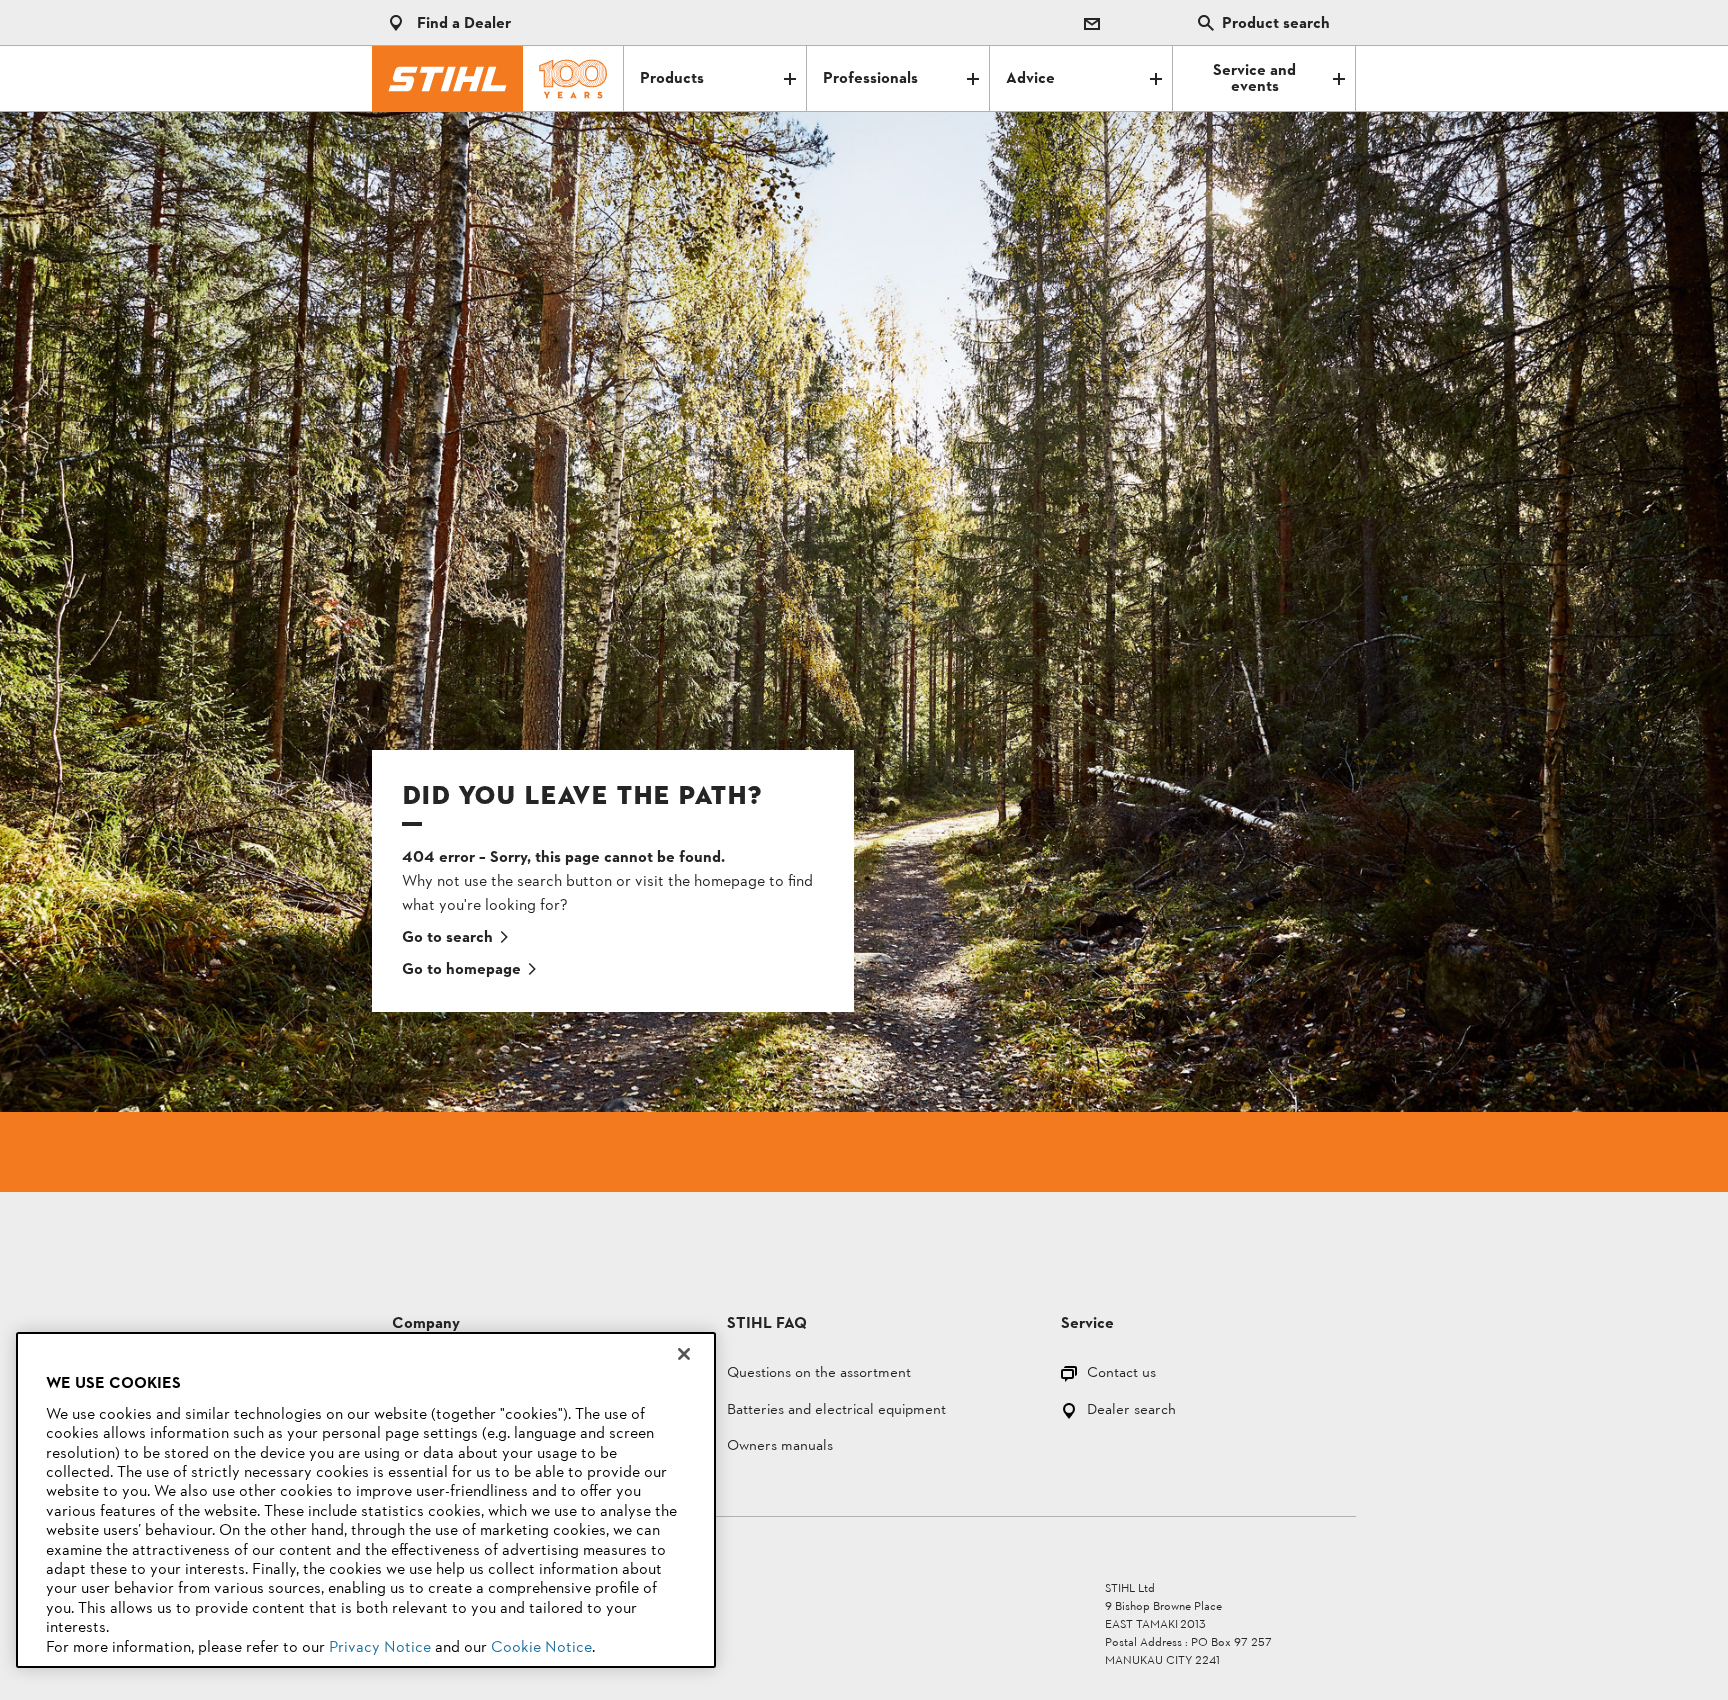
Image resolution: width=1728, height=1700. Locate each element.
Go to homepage (461, 970)
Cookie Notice (541, 1648)
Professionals (870, 79)
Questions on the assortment (819, 1374)
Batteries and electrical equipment (836, 1411)
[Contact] (1092, 23)
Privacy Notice (380, 1648)
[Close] (684, 1354)
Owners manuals (780, 1447)
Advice (1030, 79)
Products (672, 79)
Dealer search (1131, 1411)
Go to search (447, 938)
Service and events (1254, 79)
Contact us (1121, 1374)
